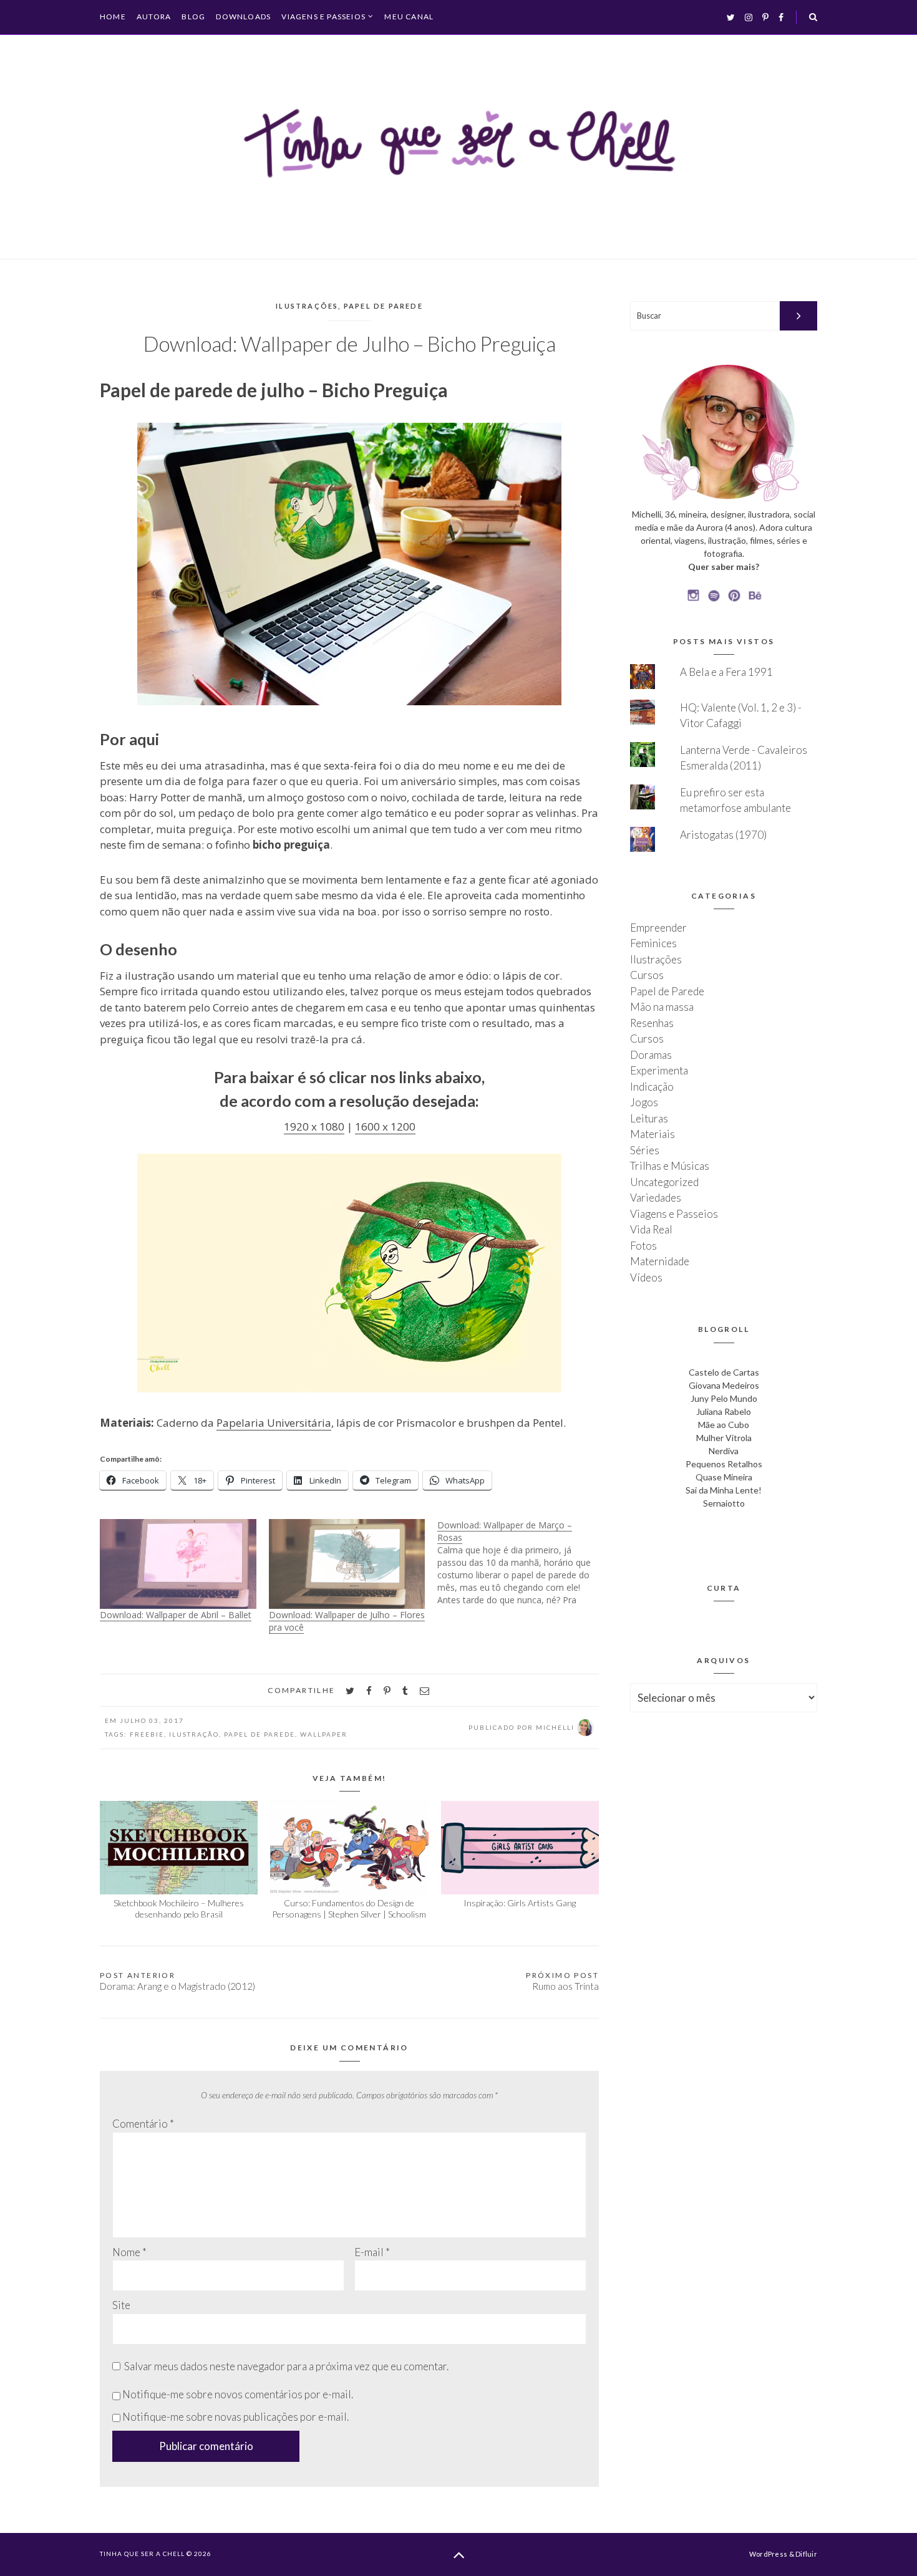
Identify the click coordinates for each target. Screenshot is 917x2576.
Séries (645, 1150)
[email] (425, 1691)
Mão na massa (662, 1007)
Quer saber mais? (724, 567)
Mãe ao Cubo (724, 1425)
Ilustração (194, 1734)
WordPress (768, 2554)
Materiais (653, 1134)
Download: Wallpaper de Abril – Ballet (176, 1615)
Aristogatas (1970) (723, 835)
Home (113, 17)
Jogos (644, 1102)
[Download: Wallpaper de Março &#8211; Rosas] (522, 1563)
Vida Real (651, 1229)
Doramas (651, 1055)
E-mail (372, 2252)
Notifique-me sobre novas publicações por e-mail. (235, 2417)
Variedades (656, 1198)
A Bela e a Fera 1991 (726, 672)
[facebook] (369, 1691)
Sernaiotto (724, 1503)
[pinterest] (387, 1691)
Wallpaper (324, 1734)
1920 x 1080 (314, 1126)
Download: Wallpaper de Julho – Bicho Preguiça (350, 344)
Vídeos (646, 1277)
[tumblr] (405, 1691)
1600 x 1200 (385, 1126)
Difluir (806, 2554)
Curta (724, 1588)
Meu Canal (409, 17)
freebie (147, 1734)
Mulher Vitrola (724, 1438)
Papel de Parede (383, 306)
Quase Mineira (724, 1477)
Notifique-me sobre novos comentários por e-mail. (238, 2394)
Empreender (658, 928)
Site (121, 2305)
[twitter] (350, 1691)
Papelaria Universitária (274, 1423)
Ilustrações (307, 306)
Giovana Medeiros (724, 1385)
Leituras (649, 1118)
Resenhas (652, 1023)
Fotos (643, 1246)
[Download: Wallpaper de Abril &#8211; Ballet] (178, 1564)
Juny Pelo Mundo (724, 1398)
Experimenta (659, 1070)
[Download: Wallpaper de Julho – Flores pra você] (347, 1564)
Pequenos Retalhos (724, 1464)
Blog (193, 17)
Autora (154, 17)
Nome (129, 2252)
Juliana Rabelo (724, 1411)
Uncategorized (664, 1182)
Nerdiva (724, 1451)
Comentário (143, 2124)
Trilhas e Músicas (670, 1166)
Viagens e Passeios (323, 17)
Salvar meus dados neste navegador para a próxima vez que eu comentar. (286, 2366)
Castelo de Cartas (724, 1372)
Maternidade (660, 1261)
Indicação (652, 1087)
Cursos (647, 975)
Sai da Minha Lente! (724, 1490)
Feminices (653, 943)
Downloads (243, 17)
